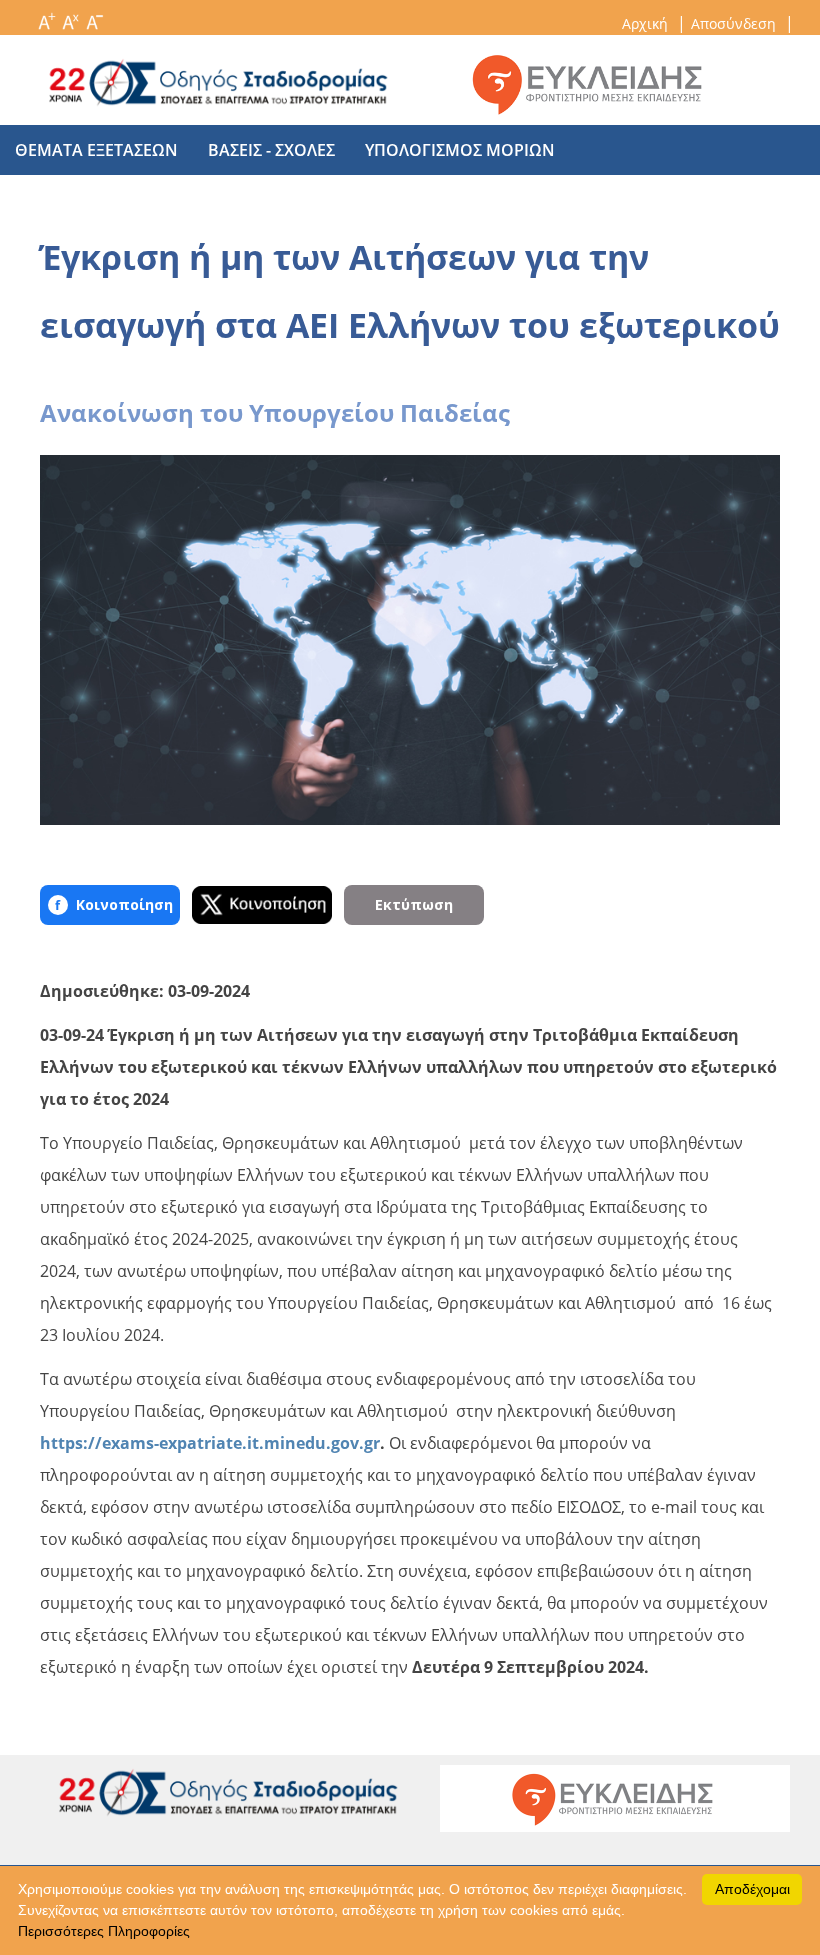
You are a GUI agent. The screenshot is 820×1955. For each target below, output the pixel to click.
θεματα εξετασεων (96, 150)
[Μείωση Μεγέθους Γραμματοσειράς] (94, 16)
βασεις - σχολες (271, 150)
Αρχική (647, 23)
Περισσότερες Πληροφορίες (104, 1931)
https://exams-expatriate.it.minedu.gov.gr (210, 1443)
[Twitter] (262, 905)
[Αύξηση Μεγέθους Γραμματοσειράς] (46, 16)
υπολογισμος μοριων (460, 150)
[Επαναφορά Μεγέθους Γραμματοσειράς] (70, 16)
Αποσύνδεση (735, 23)
